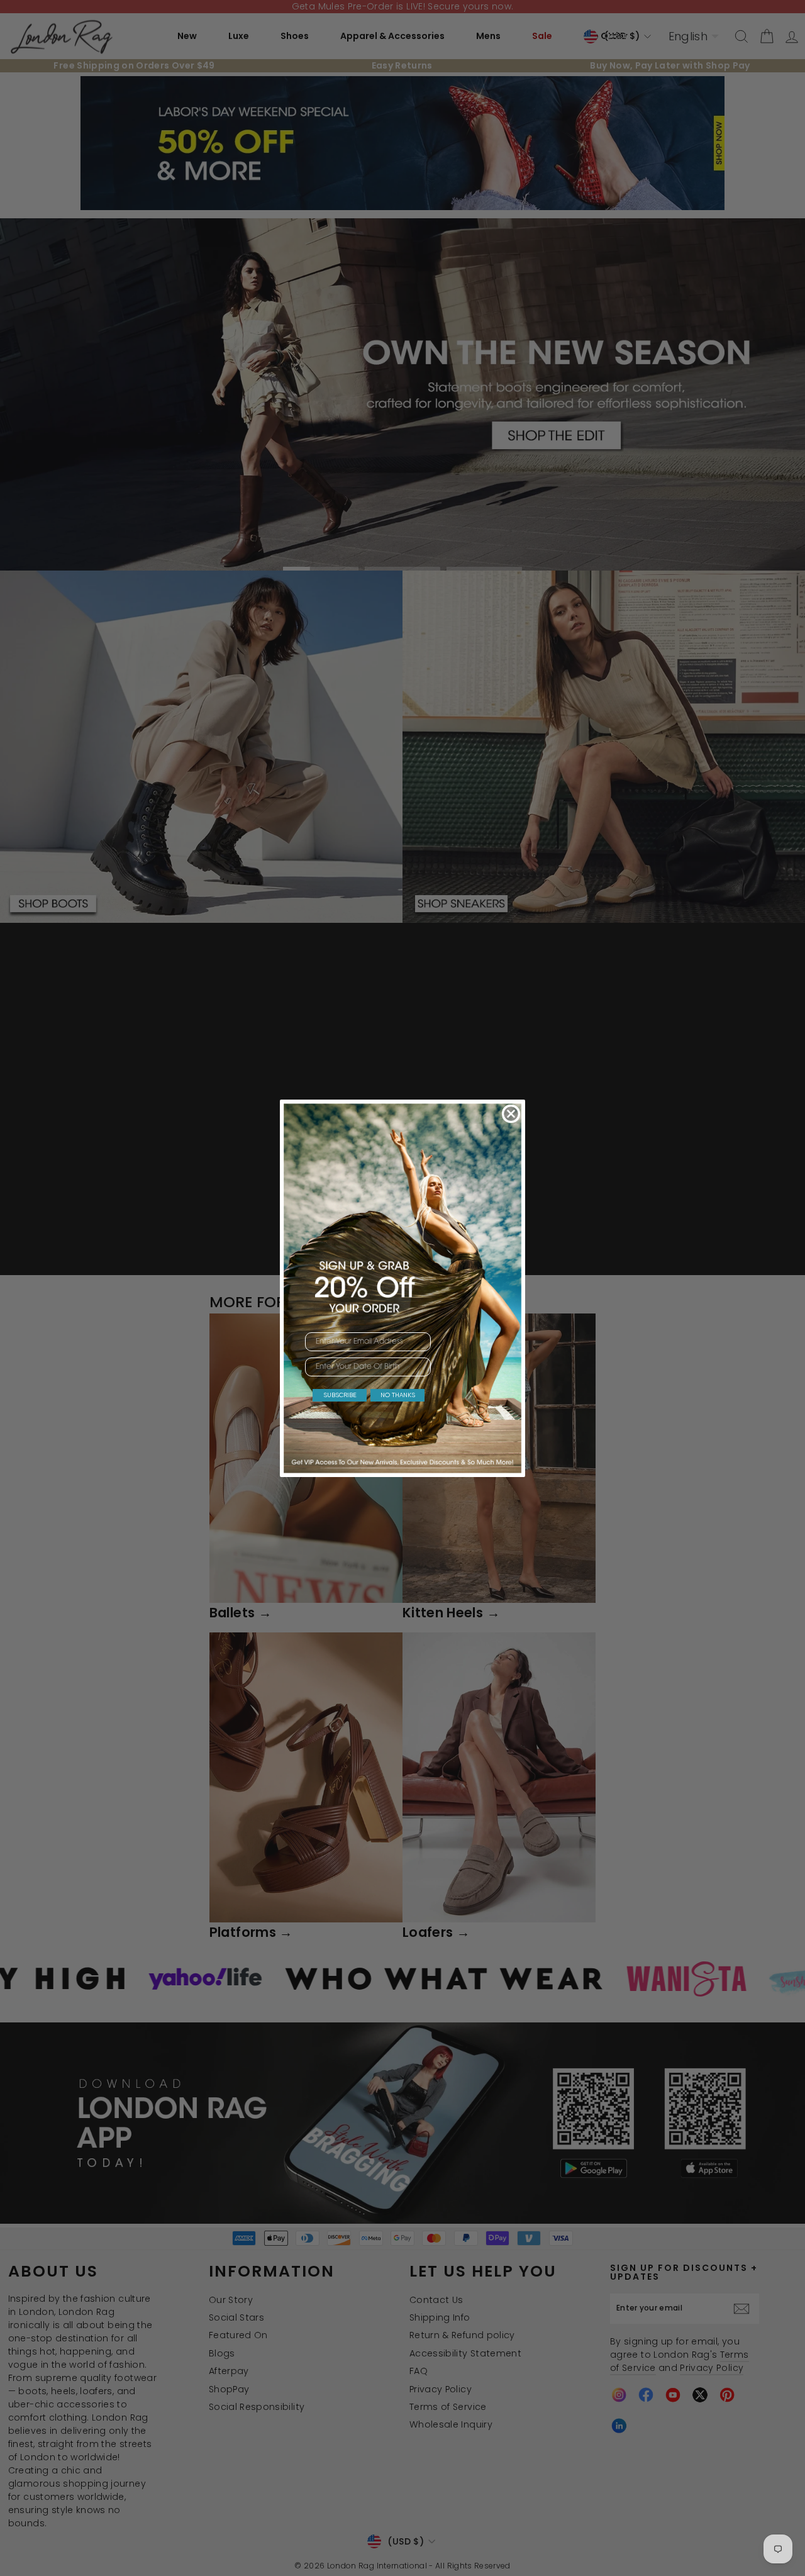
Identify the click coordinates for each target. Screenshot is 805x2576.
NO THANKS (398, 1395)
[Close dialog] (511, 1114)
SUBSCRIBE (340, 1395)
